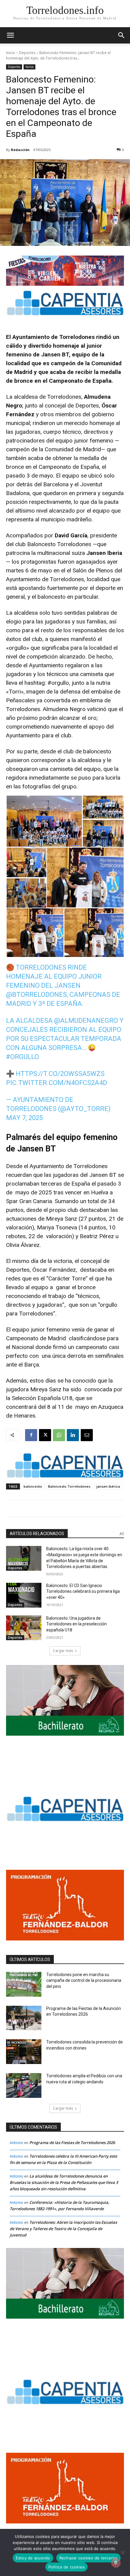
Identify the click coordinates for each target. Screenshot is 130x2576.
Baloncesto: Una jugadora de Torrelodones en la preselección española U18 (76, 1624)
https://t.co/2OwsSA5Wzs (60, 1074)
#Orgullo (23, 1057)
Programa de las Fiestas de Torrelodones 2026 (72, 2143)
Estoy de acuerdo (33, 2558)
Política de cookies (67, 2567)
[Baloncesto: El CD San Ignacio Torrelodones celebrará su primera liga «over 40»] (24, 1595)
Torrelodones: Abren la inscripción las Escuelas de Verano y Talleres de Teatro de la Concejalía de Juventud (63, 2229)
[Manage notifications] (116, 2563)
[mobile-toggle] (10, 35)
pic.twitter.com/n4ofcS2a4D (57, 1083)
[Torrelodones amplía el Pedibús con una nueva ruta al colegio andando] (24, 2085)
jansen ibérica (108, 1486)
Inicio (11, 53)
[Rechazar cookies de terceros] (122, 2552)
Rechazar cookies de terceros (88, 2558)
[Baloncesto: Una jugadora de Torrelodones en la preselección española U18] (24, 1628)
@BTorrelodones (36, 995)
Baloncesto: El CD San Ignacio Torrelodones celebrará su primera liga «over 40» (83, 1591)
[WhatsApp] (59, 1435)
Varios (29, 67)
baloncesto (33, 1486)
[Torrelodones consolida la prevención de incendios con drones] (24, 2052)
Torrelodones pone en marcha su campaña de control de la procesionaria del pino (84, 1980)
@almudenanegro (86, 1021)
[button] (122, 35)
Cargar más (63, 1651)
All (122, 1534)
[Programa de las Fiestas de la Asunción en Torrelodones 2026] (24, 2018)
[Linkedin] (73, 1435)
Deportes (27, 53)
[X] (45, 1435)
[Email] (87, 1435)
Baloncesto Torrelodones (69, 1486)
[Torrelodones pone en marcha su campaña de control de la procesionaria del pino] (24, 1984)
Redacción (20, 150)
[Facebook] (31, 1435)
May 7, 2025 (24, 1118)
